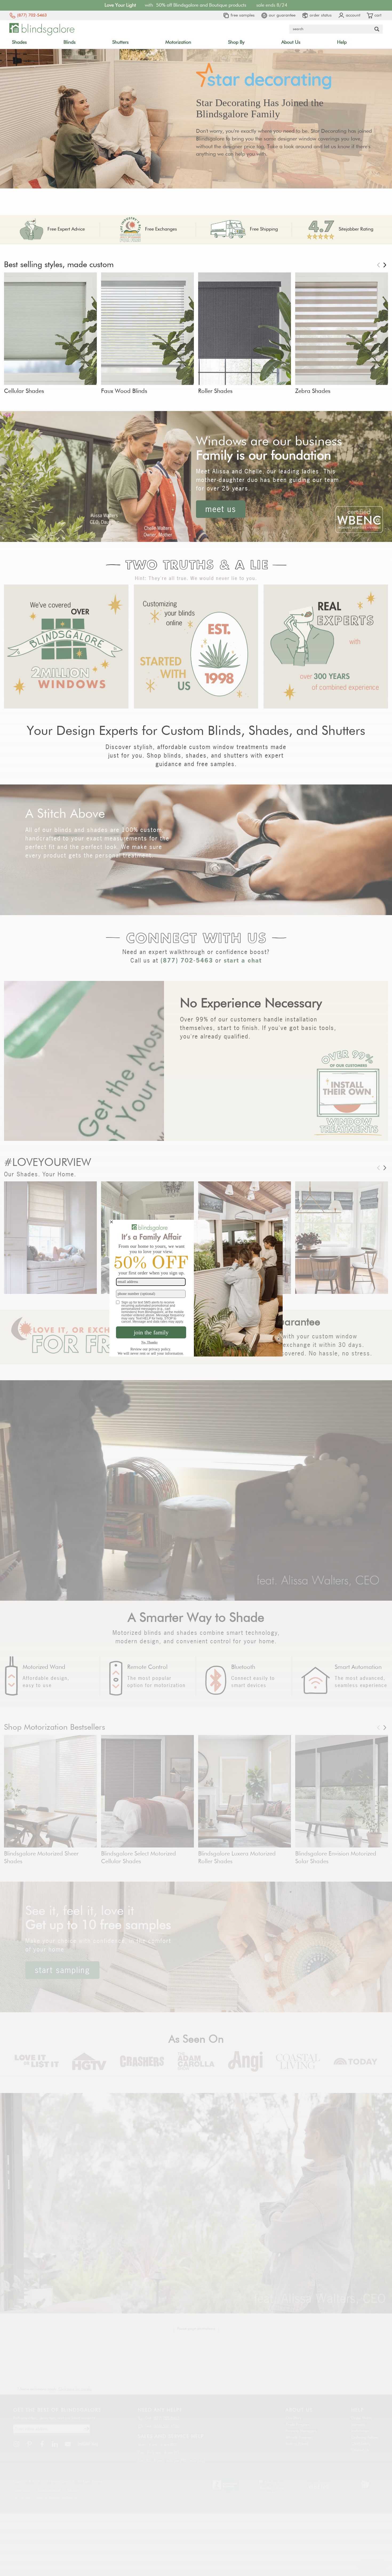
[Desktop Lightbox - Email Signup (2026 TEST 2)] (196, 1288)
